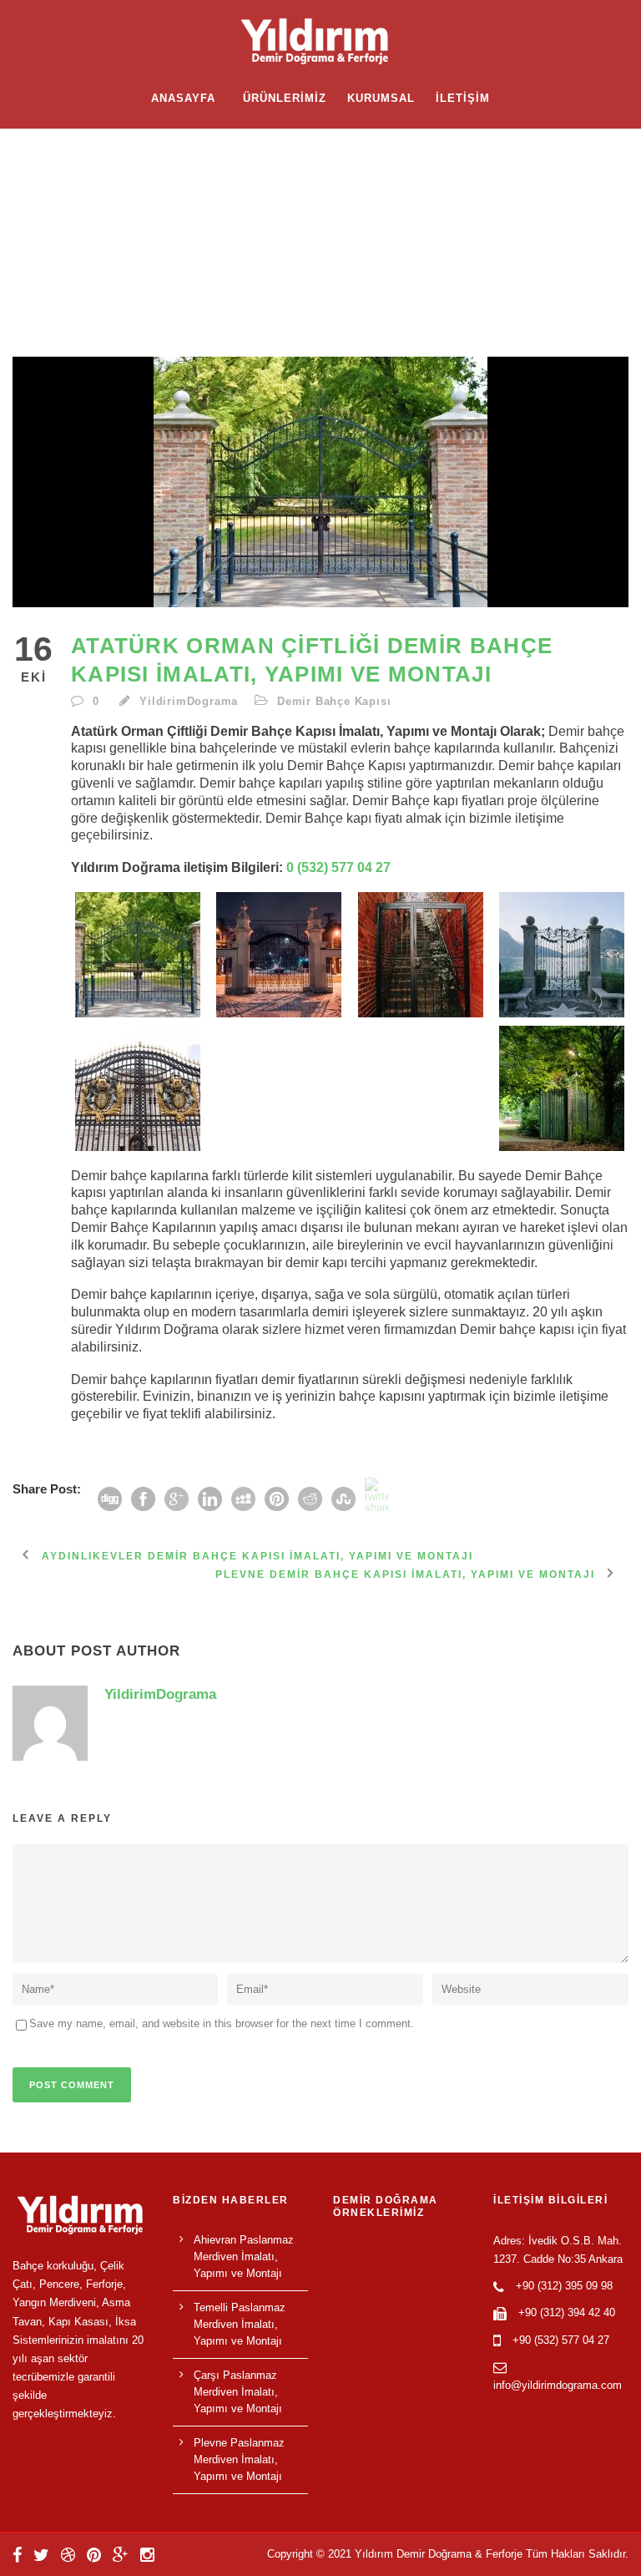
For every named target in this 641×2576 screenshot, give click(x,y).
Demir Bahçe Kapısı (334, 701)
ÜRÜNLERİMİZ (285, 98)
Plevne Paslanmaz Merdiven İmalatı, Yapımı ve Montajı (239, 2459)
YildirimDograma (189, 701)
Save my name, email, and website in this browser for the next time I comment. (222, 2023)
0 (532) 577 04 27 (338, 867)
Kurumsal (381, 98)
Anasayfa (183, 98)
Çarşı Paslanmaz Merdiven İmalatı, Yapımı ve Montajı (238, 2392)
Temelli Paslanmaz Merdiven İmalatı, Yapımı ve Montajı (240, 2324)
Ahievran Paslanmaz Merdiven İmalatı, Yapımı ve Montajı (244, 2257)
